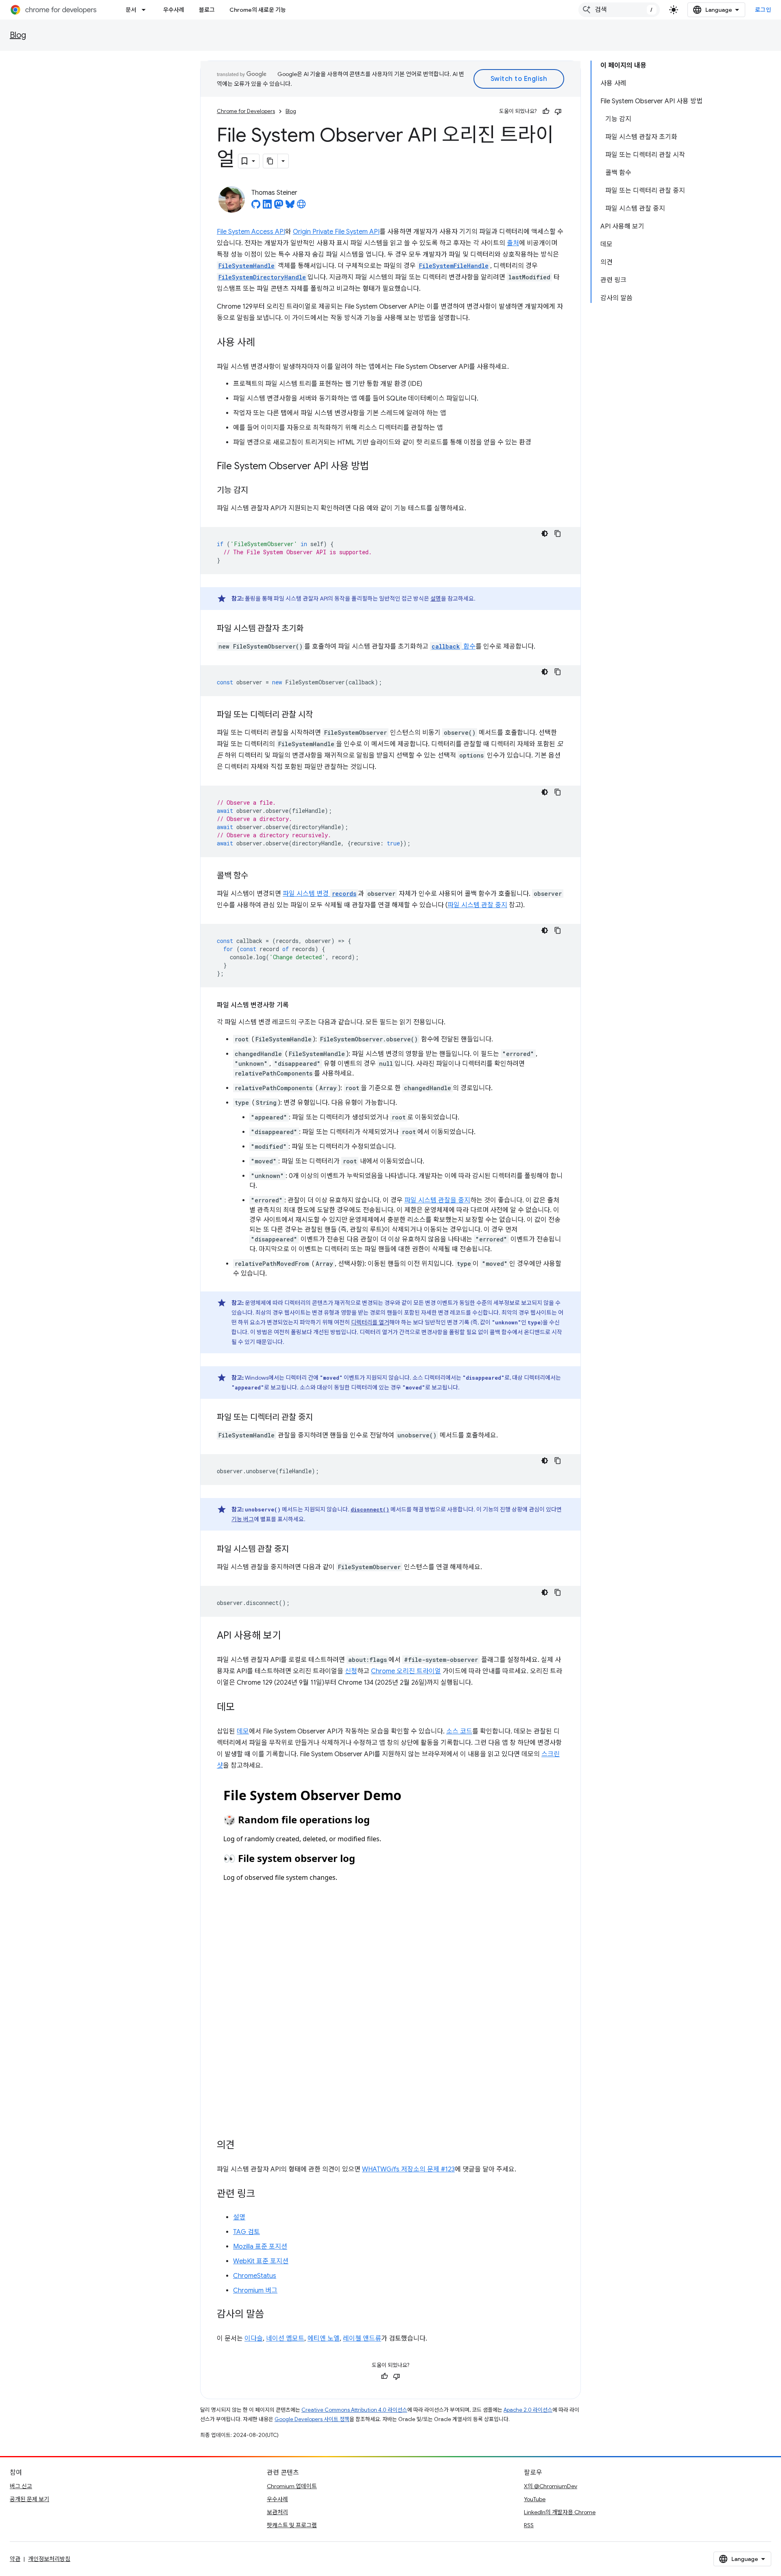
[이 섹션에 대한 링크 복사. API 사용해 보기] (289, 1636)
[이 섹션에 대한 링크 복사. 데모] (243, 1708)
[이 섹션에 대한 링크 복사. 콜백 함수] (256, 876)
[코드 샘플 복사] (558, 533)
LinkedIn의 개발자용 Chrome (560, 2512)
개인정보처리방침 (49, 2559)
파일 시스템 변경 (320, 894)
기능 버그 (243, 1519)
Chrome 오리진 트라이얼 (406, 1671)
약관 (15, 2559)
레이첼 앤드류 (362, 2339)
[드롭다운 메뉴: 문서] (146, 10)
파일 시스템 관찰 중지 (477, 905)
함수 (454, 647)
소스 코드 (459, 1731)
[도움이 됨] (546, 111)
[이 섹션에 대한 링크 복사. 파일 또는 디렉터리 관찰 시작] (321, 715)
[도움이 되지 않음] (558, 111)
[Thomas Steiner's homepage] (301, 207)
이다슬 (254, 2339)
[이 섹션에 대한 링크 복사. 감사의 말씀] (272, 2315)
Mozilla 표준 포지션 (260, 2247)
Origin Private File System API (336, 232)
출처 (513, 243)
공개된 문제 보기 (29, 2499)
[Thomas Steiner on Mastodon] (279, 207)
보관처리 (277, 2512)
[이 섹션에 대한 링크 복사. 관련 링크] (263, 2195)
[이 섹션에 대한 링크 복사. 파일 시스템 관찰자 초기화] (312, 629)
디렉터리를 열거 (370, 1322)
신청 (351, 1671)
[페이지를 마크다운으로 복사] (271, 161)
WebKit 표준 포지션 (261, 2261)
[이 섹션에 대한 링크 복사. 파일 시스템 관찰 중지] (297, 1550)
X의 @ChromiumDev (551, 2486)
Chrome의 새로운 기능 (258, 10)
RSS (529, 2525)
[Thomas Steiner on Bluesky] (290, 207)
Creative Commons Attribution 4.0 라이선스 (354, 2410)
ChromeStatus (255, 2276)
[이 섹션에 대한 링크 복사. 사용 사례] (263, 343)
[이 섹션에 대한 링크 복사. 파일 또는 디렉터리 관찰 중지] (321, 1418)
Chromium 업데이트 (292, 2486)
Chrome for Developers (246, 111)
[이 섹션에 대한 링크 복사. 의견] (243, 2146)
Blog (18, 35)
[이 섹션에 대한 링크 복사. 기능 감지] (256, 491)
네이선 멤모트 (285, 2339)
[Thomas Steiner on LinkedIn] (267, 207)
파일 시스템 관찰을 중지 (437, 1200)
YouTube (535, 2499)
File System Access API (251, 232)
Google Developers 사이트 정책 (312, 2419)
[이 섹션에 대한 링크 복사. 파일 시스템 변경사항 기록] (297, 1005)
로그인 (763, 10)
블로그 (207, 10)
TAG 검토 (247, 2232)
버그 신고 (21, 2486)
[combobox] (619, 10)
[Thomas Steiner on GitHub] (256, 207)
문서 (131, 10)
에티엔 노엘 (324, 2339)
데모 (243, 1731)
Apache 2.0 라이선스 (528, 2410)
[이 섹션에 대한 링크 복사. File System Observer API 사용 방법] (377, 467)
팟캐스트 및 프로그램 (292, 2525)
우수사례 (174, 10)
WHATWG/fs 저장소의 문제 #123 (408, 2169)
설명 (436, 599)
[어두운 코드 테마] (545, 533)
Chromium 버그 (255, 2291)
